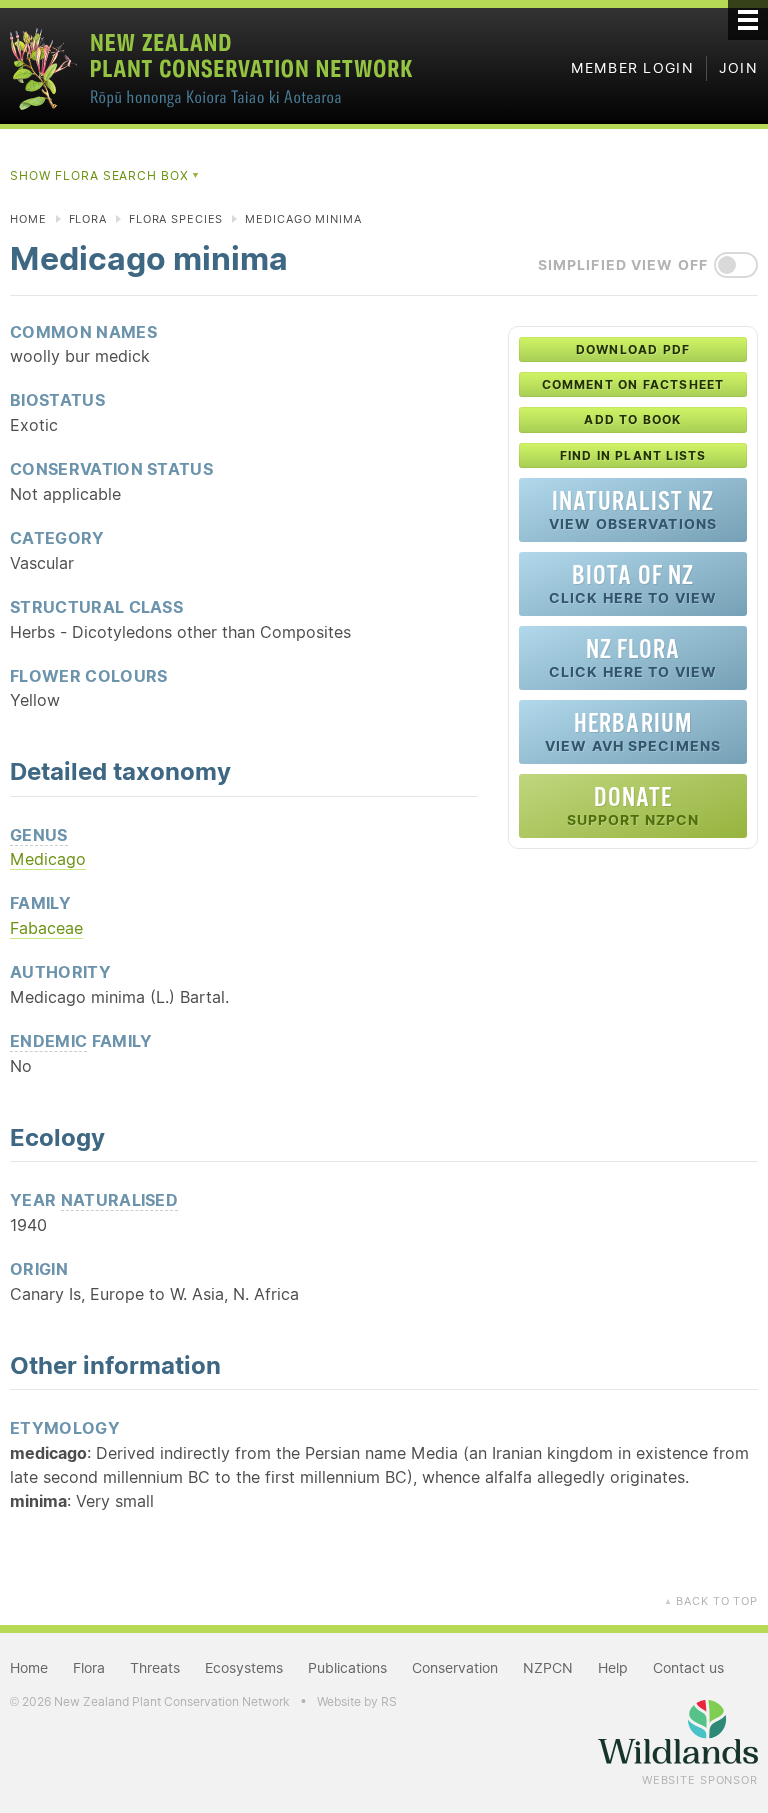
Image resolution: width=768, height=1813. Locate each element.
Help (613, 1668)
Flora (88, 219)
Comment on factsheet (633, 384)
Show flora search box (105, 175)
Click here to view (633, 583)
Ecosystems (244, 1668)
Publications (347, 1668)
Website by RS (357, 1701)
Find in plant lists (633, 455)
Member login (632, 68)
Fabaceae (46, 928)
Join (738, 68)
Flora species (176, 219)
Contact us (688, 1668)
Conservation (455, 1668)
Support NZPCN (633, 805)
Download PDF (633, 349)
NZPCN (548, 1668)
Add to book (632, 419)
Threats (155, 1668)
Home (28, 219)
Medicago (48, 859)
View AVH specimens (633, 731)
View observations (633, 509)
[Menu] (748, 20)
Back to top (711, 1601)
